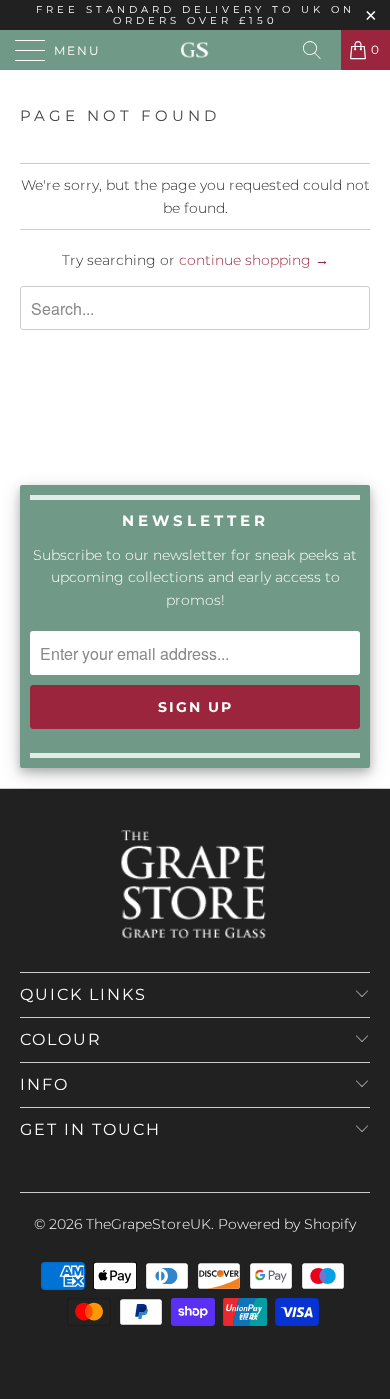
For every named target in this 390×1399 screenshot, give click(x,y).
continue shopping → (254, 260)
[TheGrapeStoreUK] (195, 50)
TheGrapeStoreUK (148, 1224)
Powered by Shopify (287, 1224)
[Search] (319, 50)
